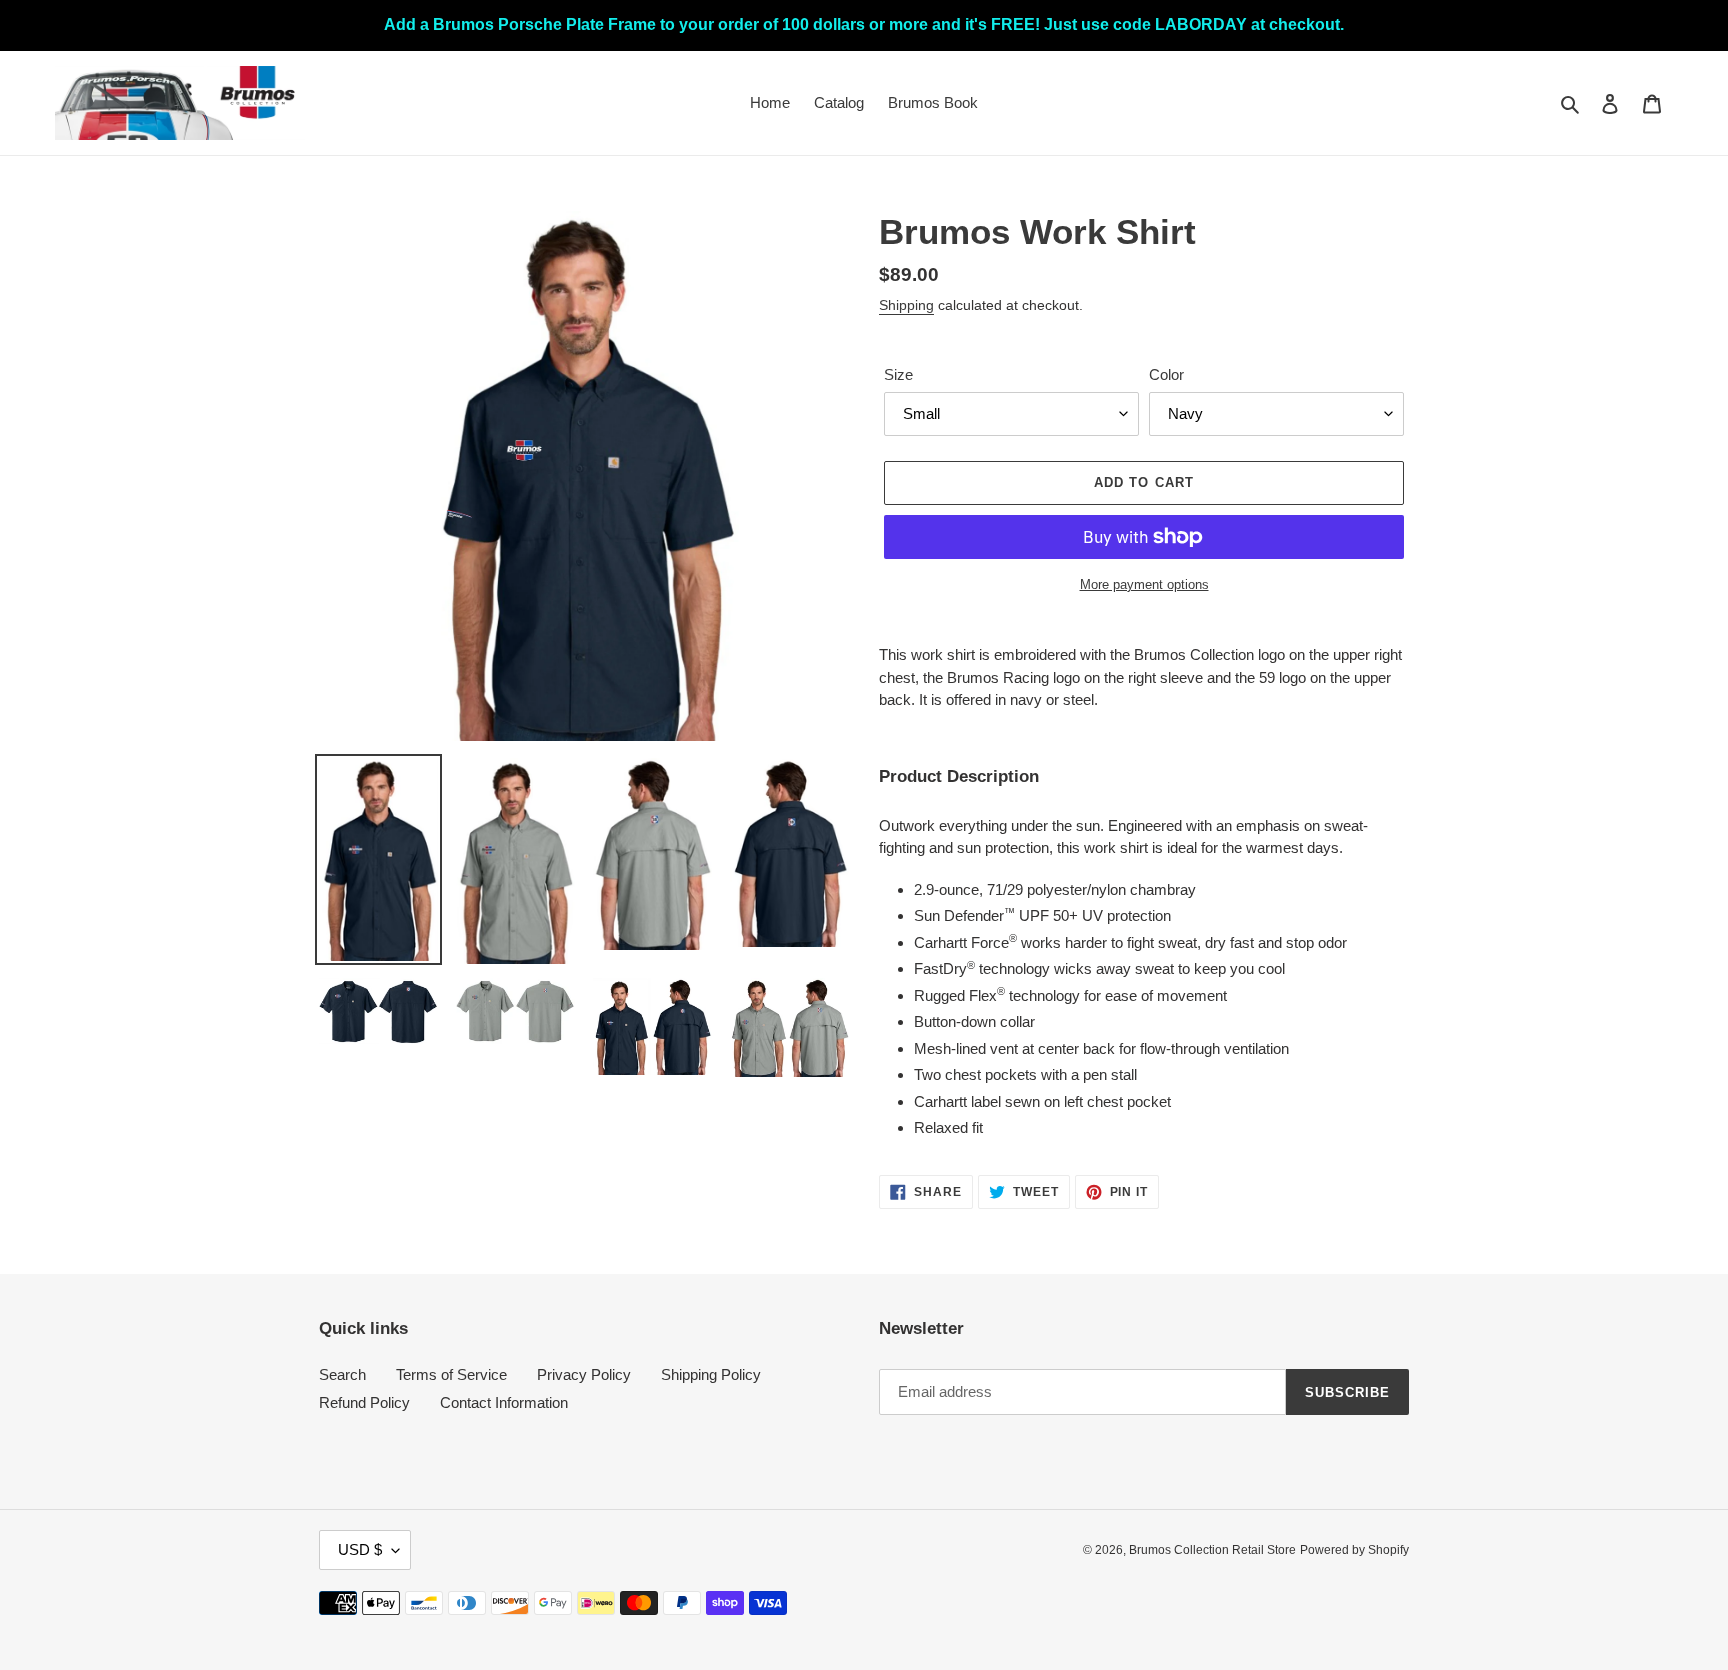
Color (1166, 374)
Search (342, 1374)
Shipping (906, 305)
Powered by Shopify (1354, 1550)
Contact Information (504, 1402)
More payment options (1144, 584)
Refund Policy (364, 1402)
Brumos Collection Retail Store (1212, 1550)
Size (898, 374)
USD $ (360, 1549)
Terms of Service (451, 1374)
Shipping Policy (711, 1374)
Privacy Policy (584, 1374)
